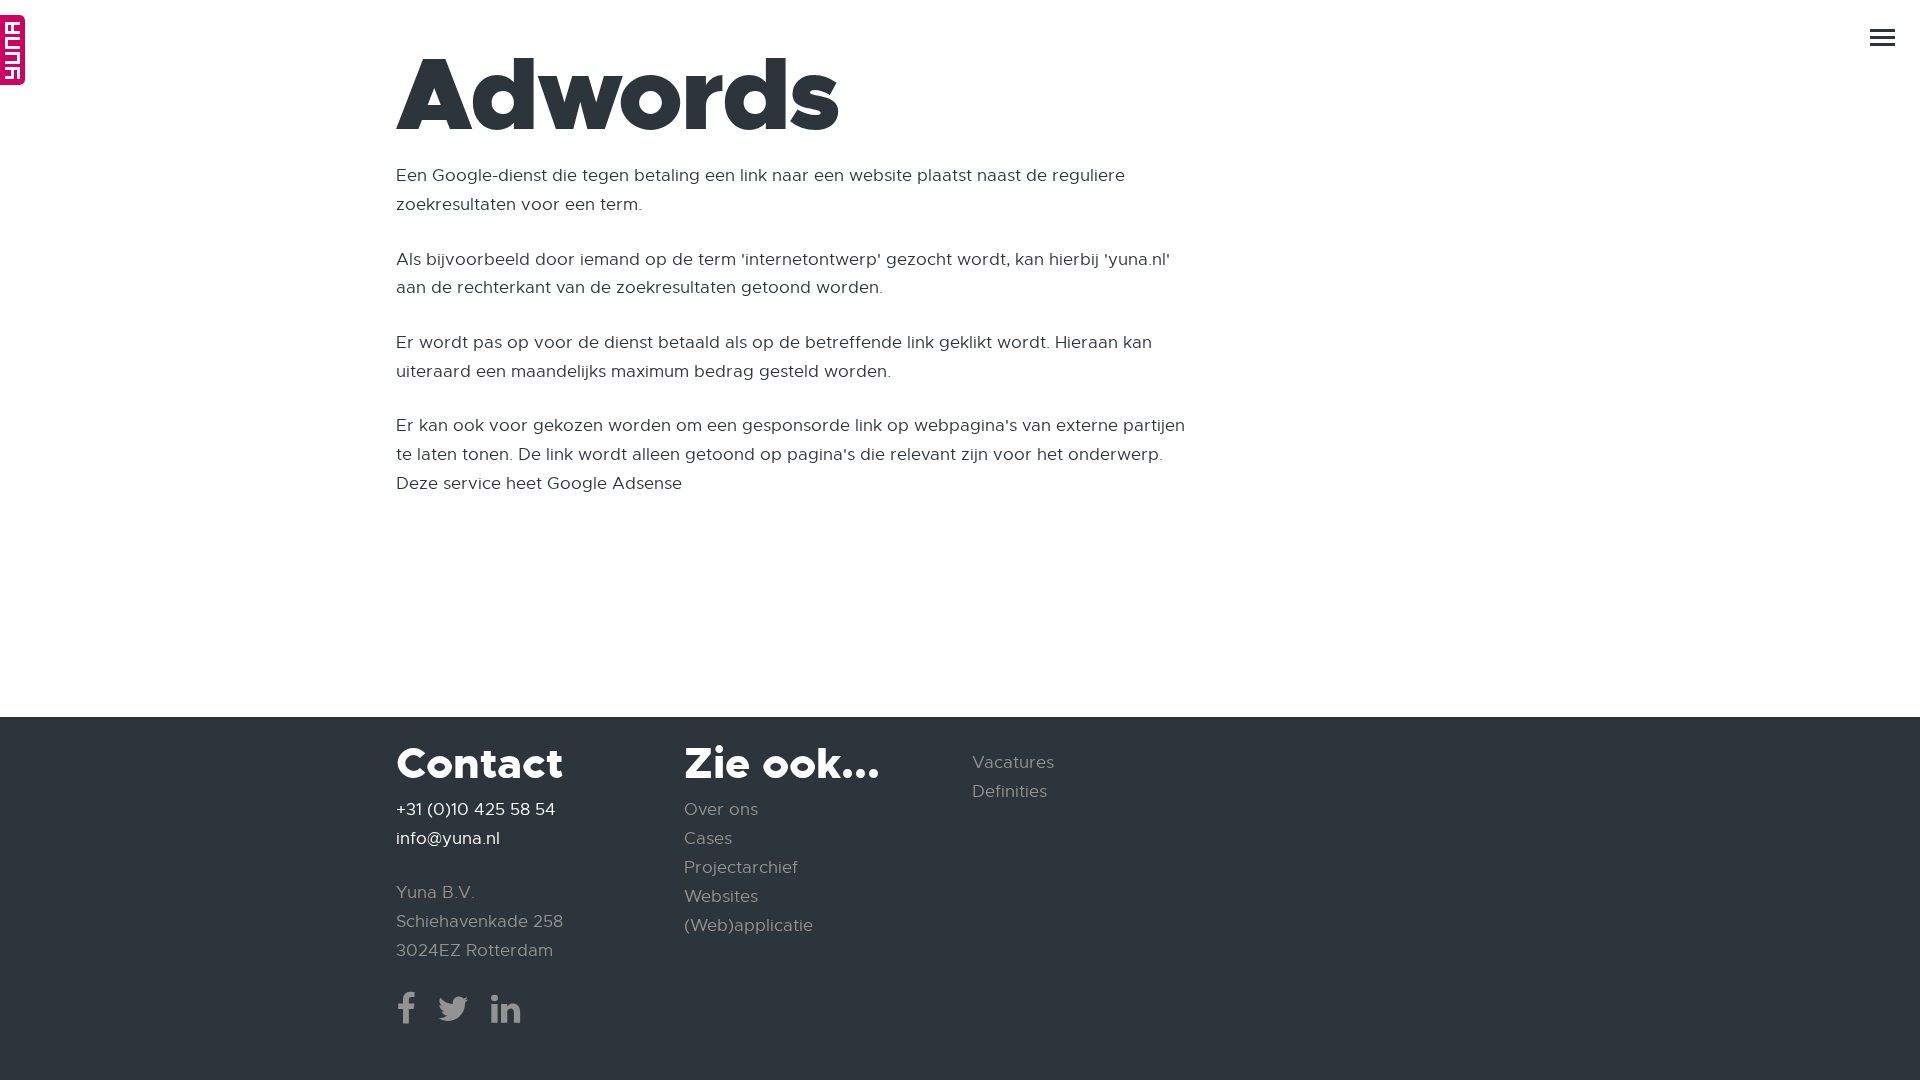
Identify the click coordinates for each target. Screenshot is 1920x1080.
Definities (1009, 791)
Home (12, 50)
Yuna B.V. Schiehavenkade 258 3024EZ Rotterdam (479, 921)
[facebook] (405, 1009)
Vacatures (1013, 762)
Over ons (721, 809)
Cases (708, 838)
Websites (721, 896)
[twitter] (453, 1009)
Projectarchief (741, 867)
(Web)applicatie (748, 925)
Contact (1846, 1006)
